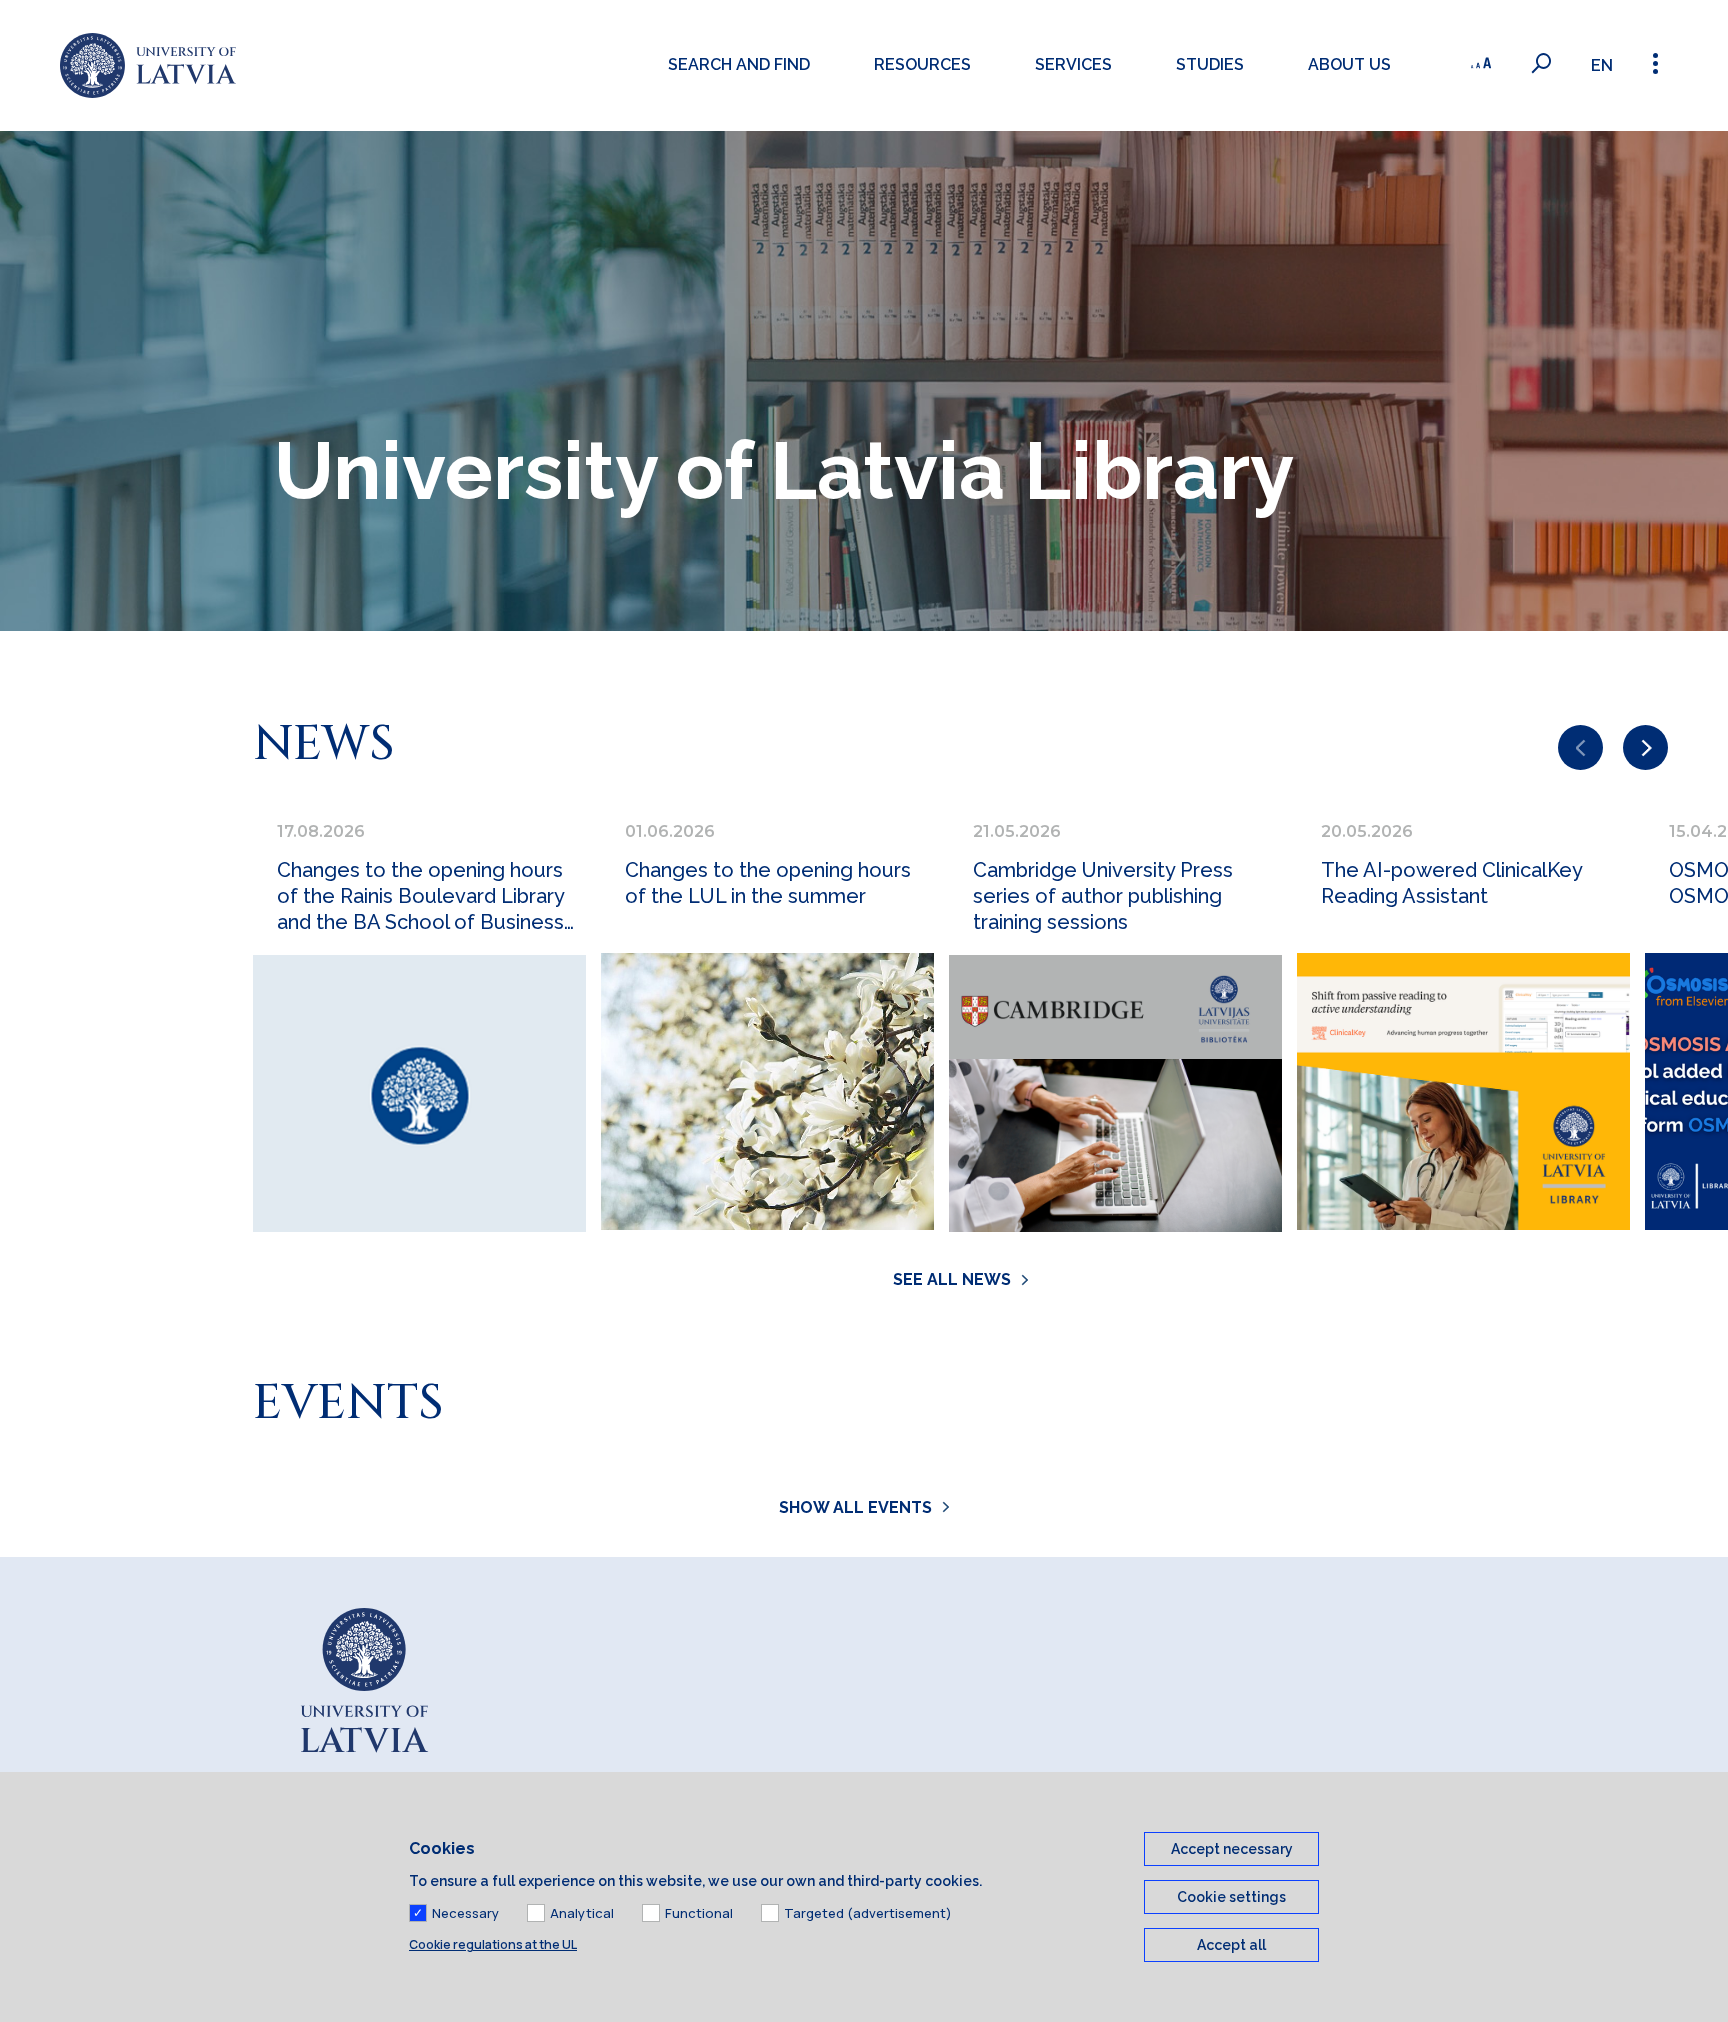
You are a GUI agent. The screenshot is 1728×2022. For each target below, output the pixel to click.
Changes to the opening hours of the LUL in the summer (768, 883)
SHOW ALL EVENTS (855, 1507)
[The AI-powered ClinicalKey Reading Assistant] (1463, 1091)
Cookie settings (1231, 1897)
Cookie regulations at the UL (493, 1944)
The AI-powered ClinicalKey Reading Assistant (1451, 883)
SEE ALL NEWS (952, 1279)
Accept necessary (1232, 1849)
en (1602, 65)
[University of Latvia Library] (148, 65)
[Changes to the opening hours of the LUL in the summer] (767, 1091)
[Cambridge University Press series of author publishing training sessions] (1115, 1093)
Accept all (1231, 1945)
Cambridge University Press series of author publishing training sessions (1103, 896)
